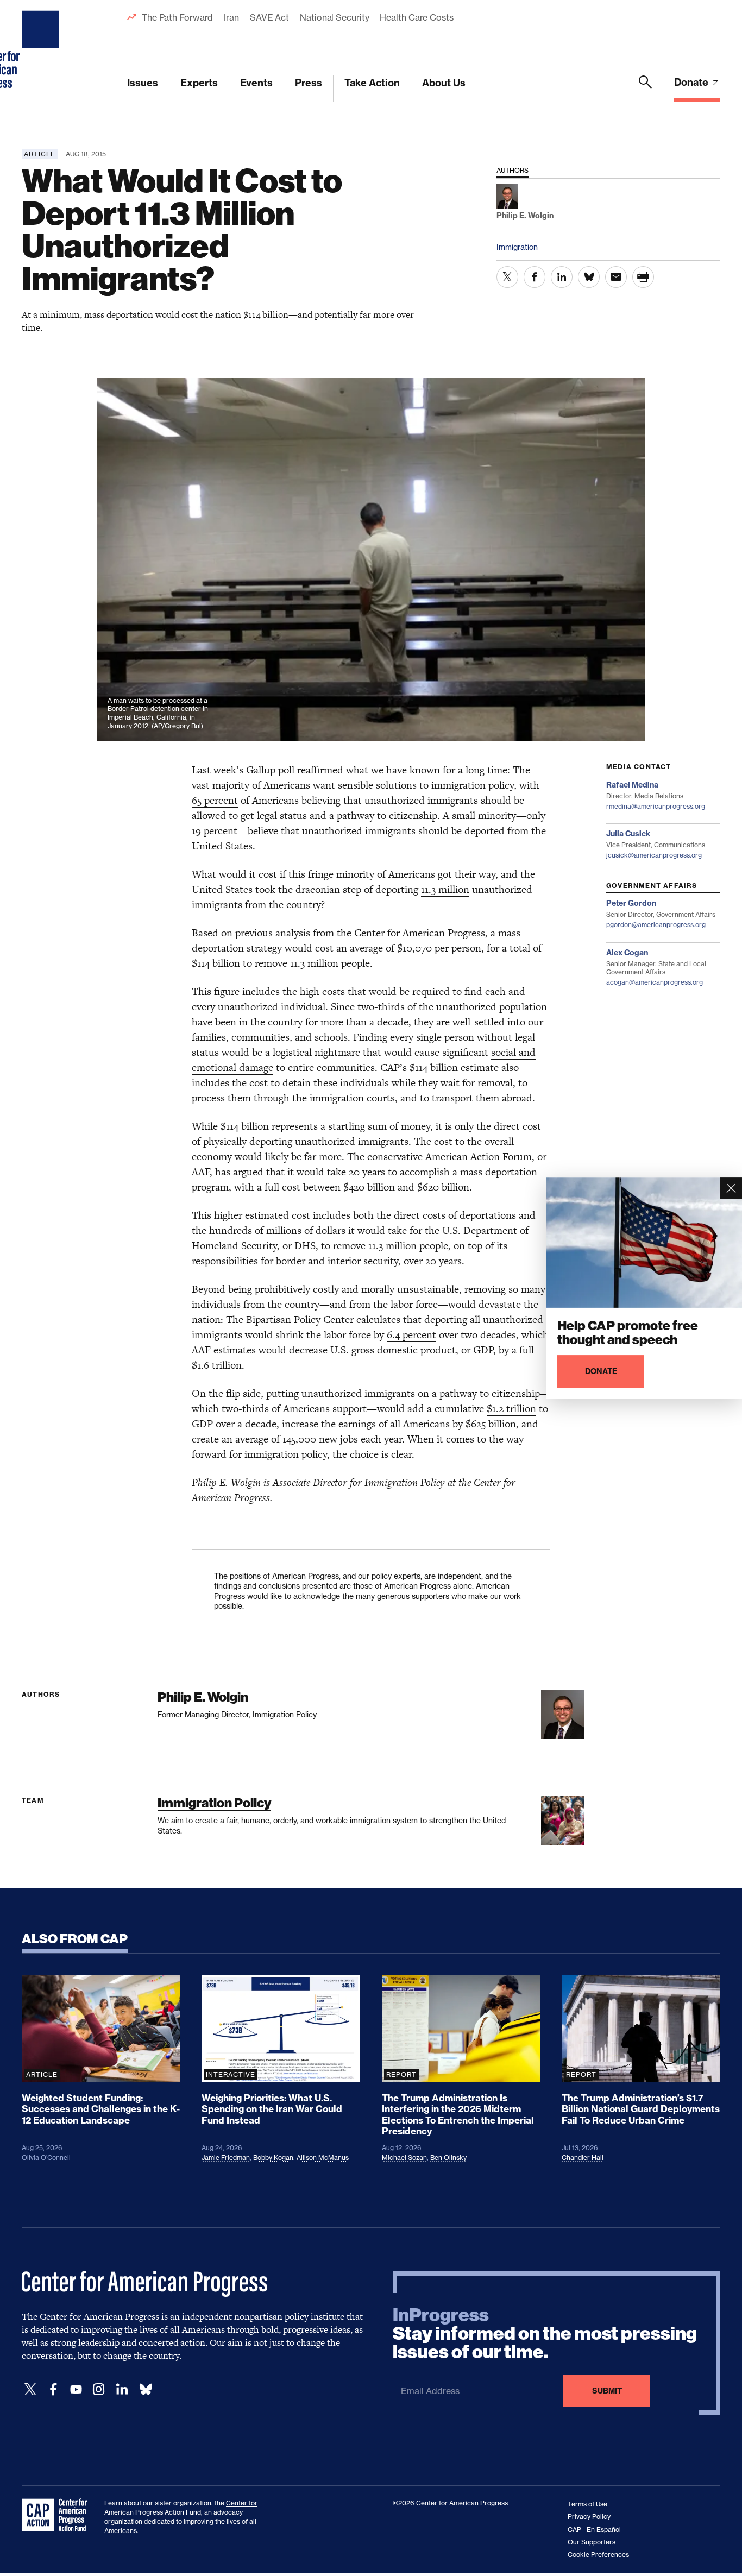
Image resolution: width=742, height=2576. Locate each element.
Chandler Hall (583, 2158)
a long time (483, 770)
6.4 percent (411, 1335)
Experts (199, 83)
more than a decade (364, 1022)
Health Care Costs (416, 17)
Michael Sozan (404, 2158)
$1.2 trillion (511, 1409)
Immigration (517, 247)
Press (309, 83)
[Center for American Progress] (42, 51)
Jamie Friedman (226, 2158)
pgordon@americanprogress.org (656, 925)
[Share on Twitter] (507, 277)
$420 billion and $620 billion (406, 1187)
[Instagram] (99, 2389)
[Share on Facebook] (535, 277)
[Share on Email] (616, 277)
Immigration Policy (214, 1803)
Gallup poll (270, 770)
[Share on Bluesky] (589, 277)
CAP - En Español (594, 2530)
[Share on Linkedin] (562, 277)
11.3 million (445, 889)
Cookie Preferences (598, 2555)
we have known (405, 770)
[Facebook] (53, 2389)
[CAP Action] (58, 2515)
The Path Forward (177, 17)
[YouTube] (76, 2389)
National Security (334, 17)
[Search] (645, 89)
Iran (231, 17)
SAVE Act (269, 17)
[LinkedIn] (122, 2389)
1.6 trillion (219, 1365)
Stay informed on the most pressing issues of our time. (545, 2334)
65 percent (215, 800)
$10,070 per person (439, 948)
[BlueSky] (146, 2389)
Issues (143, 83)
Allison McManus (323, 2158)
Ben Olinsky (448, 2158)
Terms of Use (587, 2504)
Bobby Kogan (273, 2158)
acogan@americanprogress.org (655, 982)
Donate (692, 82)
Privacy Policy (589, 2517)
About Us (444, 83)
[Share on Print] (643, 277)
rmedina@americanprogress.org (656, 806)
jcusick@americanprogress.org (654, 855)
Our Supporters (592, 2542)
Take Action (372, 83)
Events (256, 83)
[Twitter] (30, 2389)
